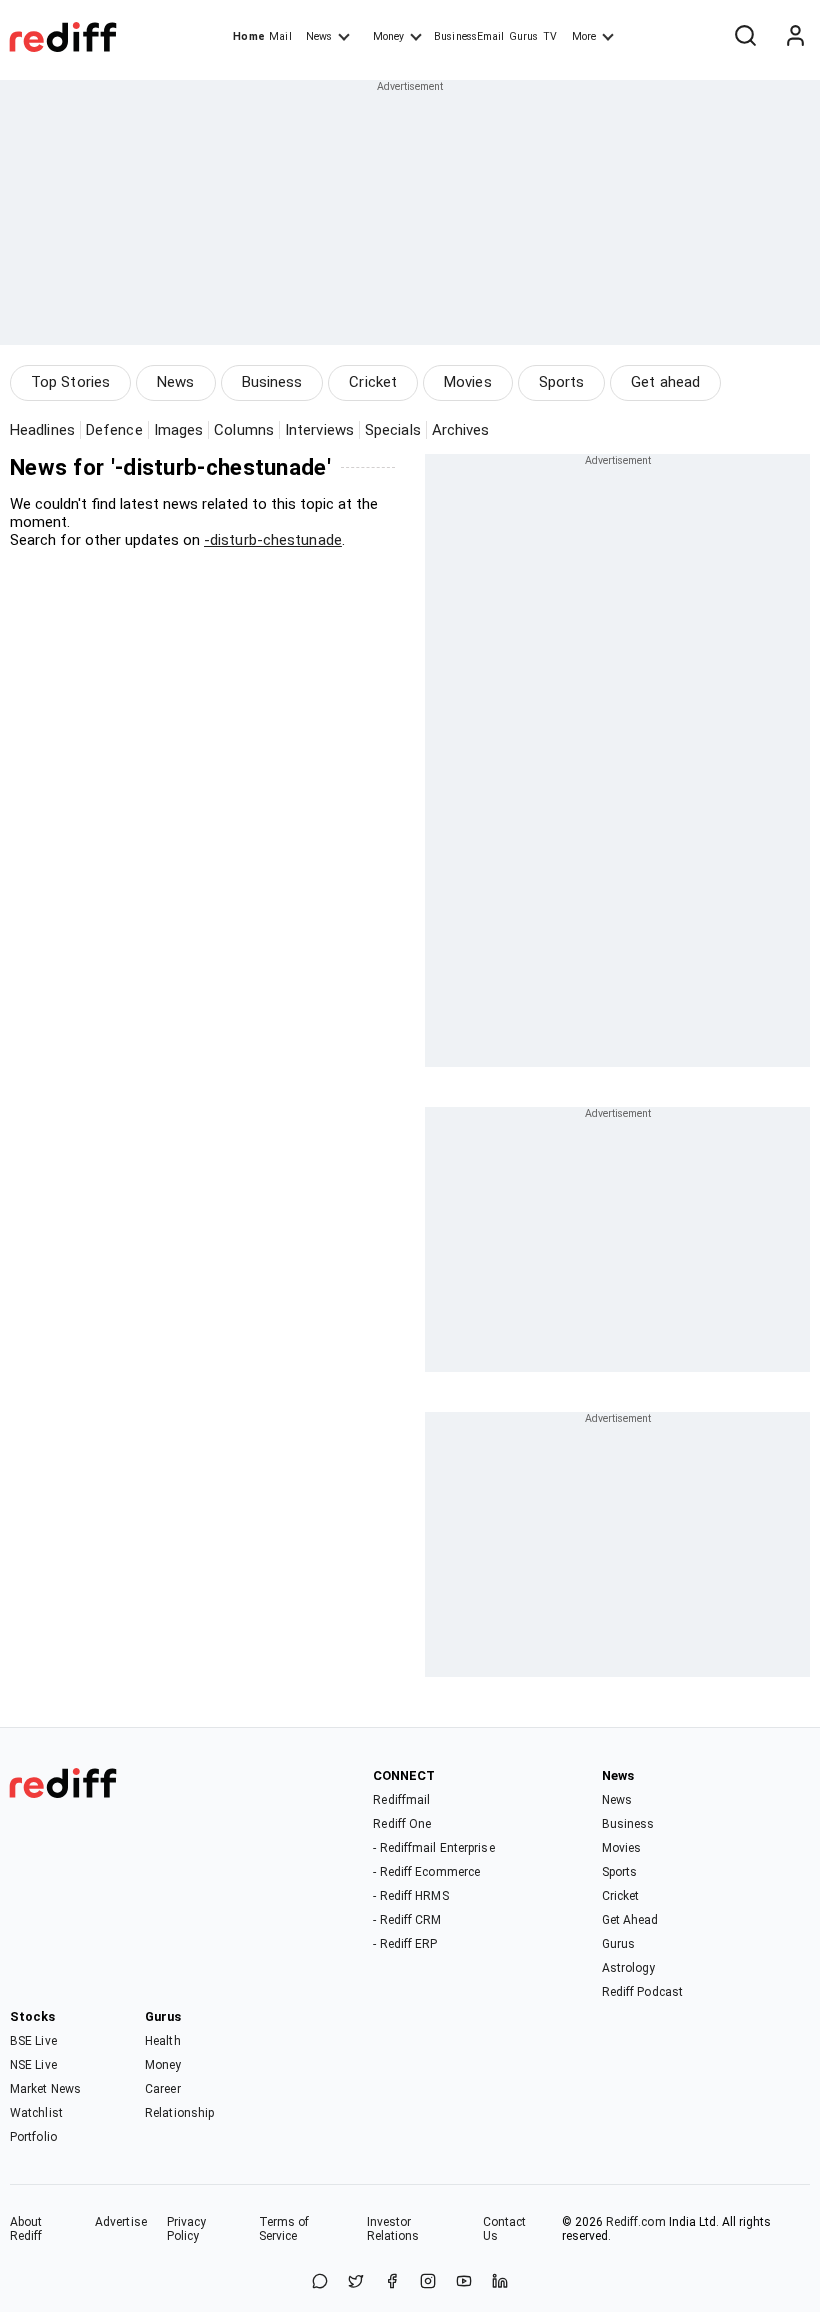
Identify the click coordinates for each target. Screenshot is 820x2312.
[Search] (745, 37)
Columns (244, 430)
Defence (114, 430)
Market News (45, 2089)
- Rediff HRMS (410, 1896)
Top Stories (70, 382)
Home (248, 36)
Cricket (373, 382)
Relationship (179, 2113)
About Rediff (26, 2229)
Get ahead (665, 382)
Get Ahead (630, 1920)
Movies (468, 382)
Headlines (42, 430)
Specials (393, 430)
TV (550, 36)
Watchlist (36, 2113)
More (584, 36)
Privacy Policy (187, 2229)
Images (179, 430)
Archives (461, 430)
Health (163, 2041)
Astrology (629, 1968)
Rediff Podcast (642, 1992)
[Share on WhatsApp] (320, 2282)
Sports (562, 382)
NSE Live (33, 2065)
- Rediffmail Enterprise (433, 1848)
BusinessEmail (469, 36)
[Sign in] (795, 37)
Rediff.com (636, 2222)
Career (163, 2089)
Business (272, 382)
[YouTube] (464, 2282)
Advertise (121, 2222)
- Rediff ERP (405, 1944)
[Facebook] (392, 2282)
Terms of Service (284, 2229)
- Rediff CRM (407, 1920)
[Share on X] (356, 2282)
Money (388, 36)
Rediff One (402, 1824)
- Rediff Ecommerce (426, 1872)
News (319, 36)
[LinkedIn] (500, 2282)
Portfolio (33, 2137)
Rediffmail (401, 1800)
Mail (280, 36)
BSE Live (33, 2041)
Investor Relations (393, 2229)
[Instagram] (428, 2282)
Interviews (319, 430)
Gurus (524, 36)
